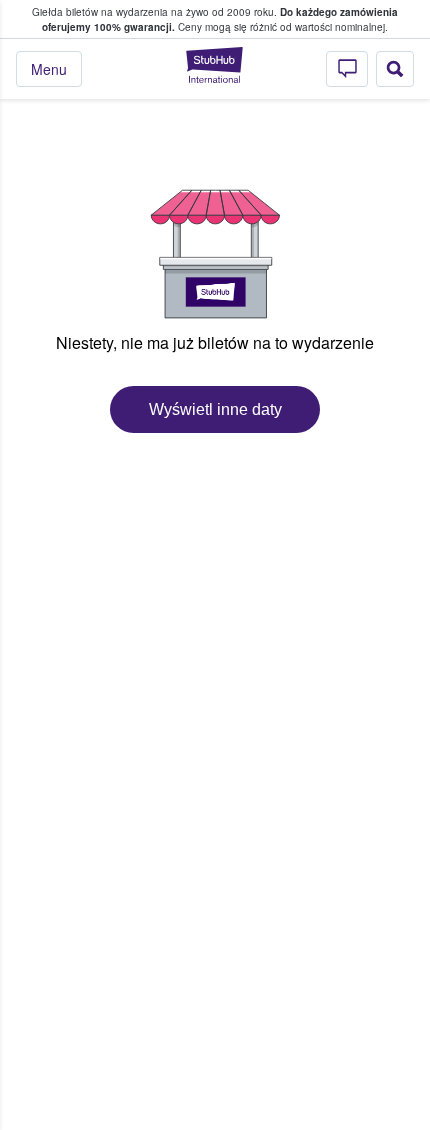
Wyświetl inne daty (215, 409)
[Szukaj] (395, 69)
